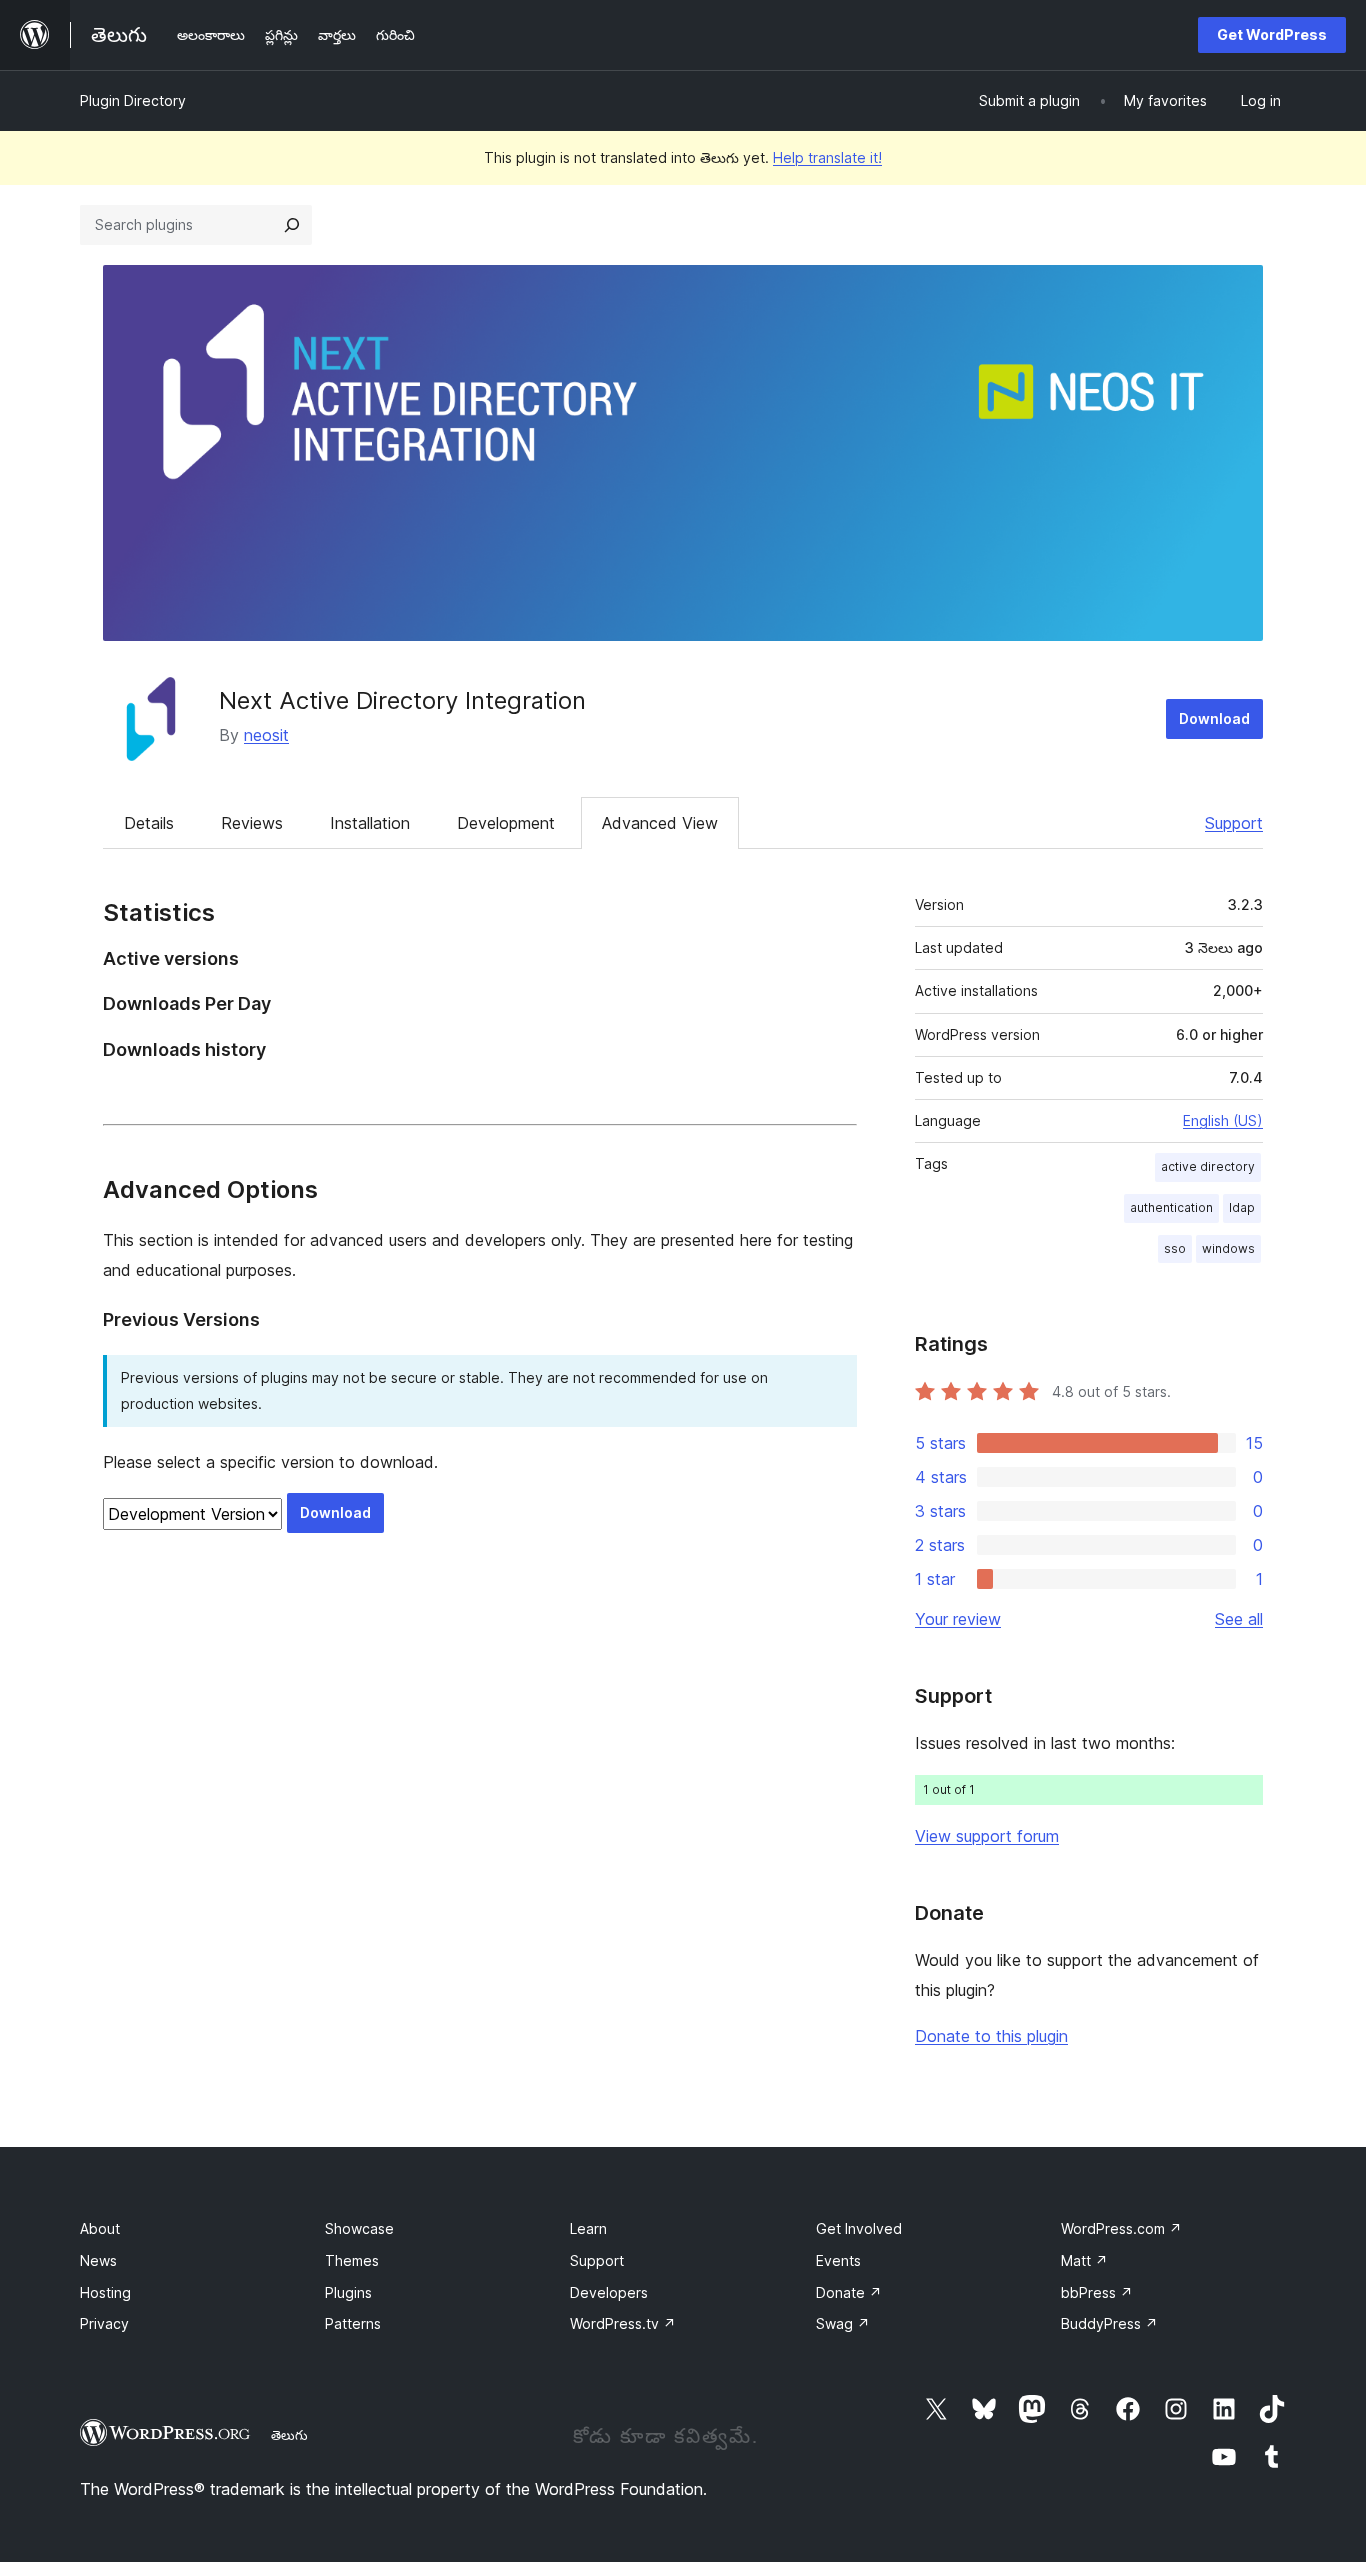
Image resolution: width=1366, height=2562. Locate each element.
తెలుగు (289, 2435)
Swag (843, 2323)
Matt (1084, 2260)
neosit (266, 735)
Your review (958, 1619)
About (100, 2228)
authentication (1171, 1207)
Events (838, 2260)
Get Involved (859, 2228)
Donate (849, 2292)
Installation (370, 823)
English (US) (1223, 1120)
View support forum (987, 1836)
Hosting (105, 2292)
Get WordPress (1272, 34)
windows (1228, 1248)
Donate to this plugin (991, 2036)
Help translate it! (827, 157)
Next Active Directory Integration (402, 700)
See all (1239, 1619)
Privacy (104, 2323)
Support (1234, 823)
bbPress (1097, 2292)
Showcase (359, 2228)
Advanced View (660, 823)
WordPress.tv (623, 2323)
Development (506, 823)
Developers (609, 2292)
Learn (588, 2228)
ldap (1242, 1207)
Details (149, 823)
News (98, 2260)
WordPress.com (1121, 2228)
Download (1214, 718)
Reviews (252, 823)
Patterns (353, 2323)
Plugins (348, 2292)
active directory (1208, 1166)
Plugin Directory (133, 100)
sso (1175, 1248)
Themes (352, 2260)
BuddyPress (1109, 2323)
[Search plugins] (292, 225)
